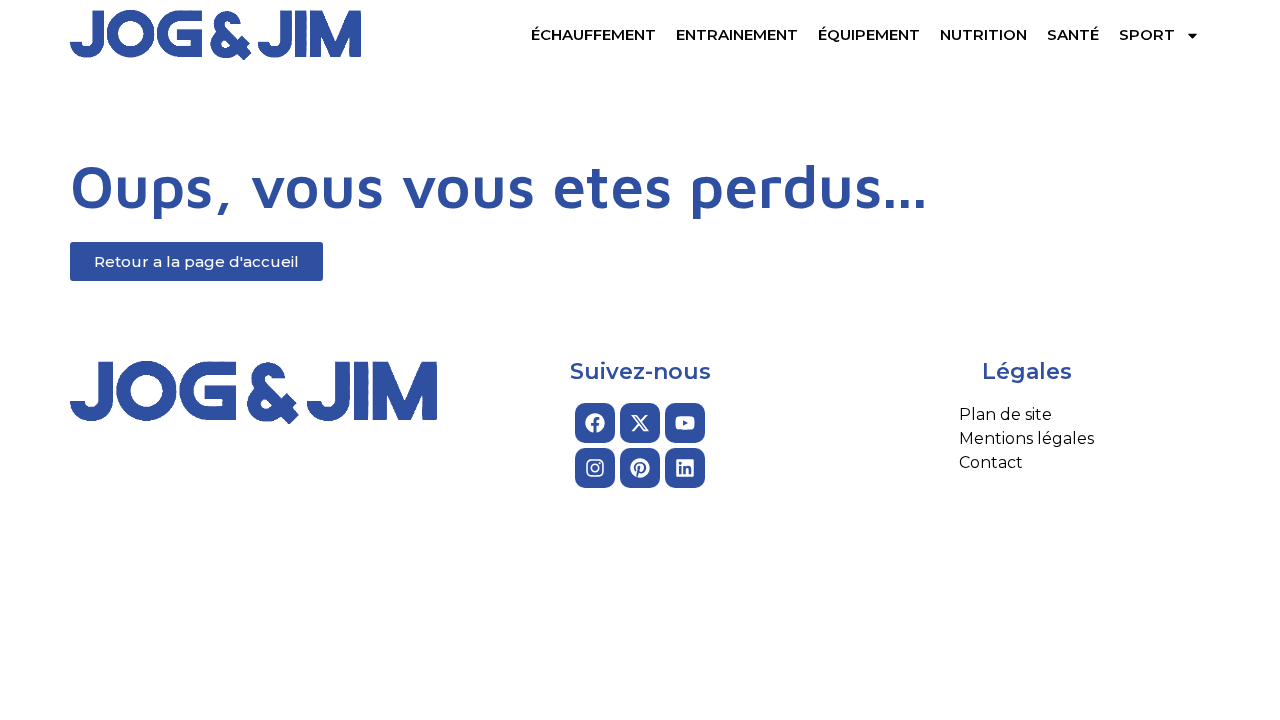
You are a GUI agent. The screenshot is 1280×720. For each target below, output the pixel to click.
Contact (991, 462)
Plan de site (1005, 414)
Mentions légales (1026, 438)
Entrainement (737, 34)
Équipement (869, 34)
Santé (1073, 34)
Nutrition (983, 34)
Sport (1147, 34)
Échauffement (593, 34)
